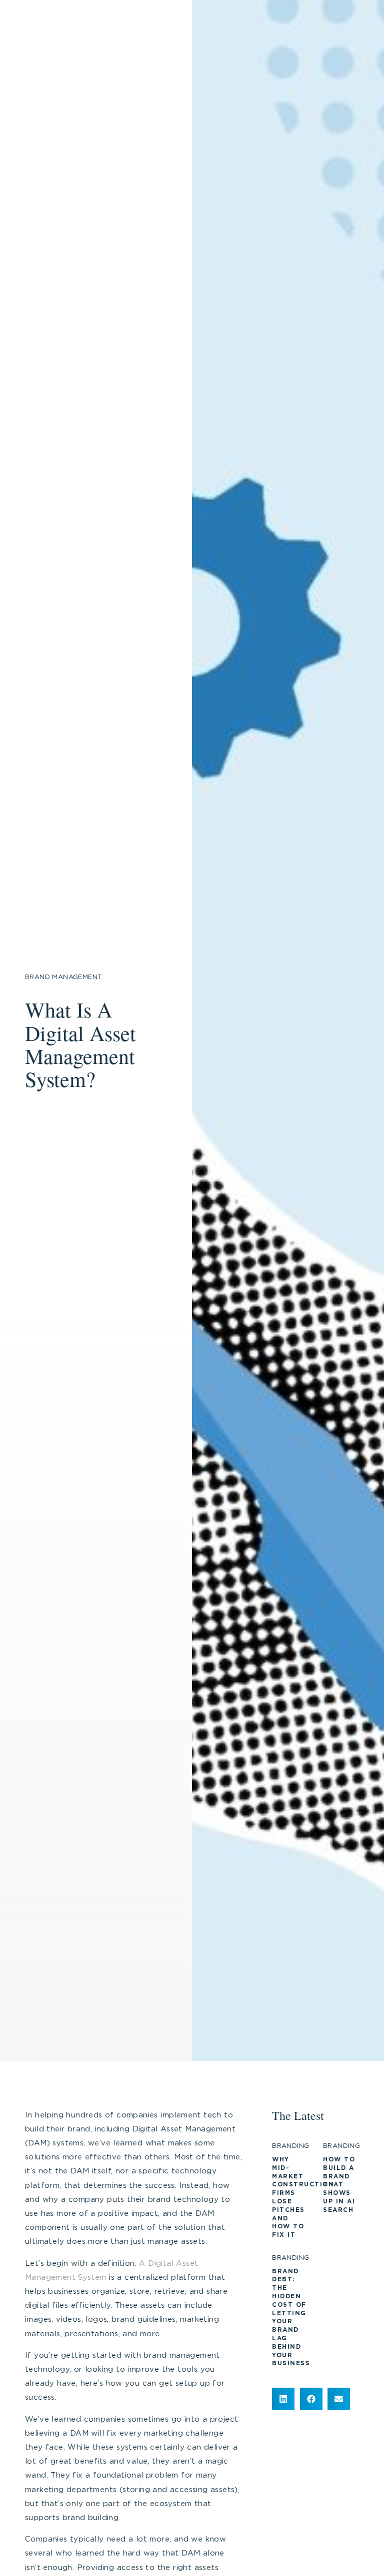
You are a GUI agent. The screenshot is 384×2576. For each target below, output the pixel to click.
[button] (283, 2399)
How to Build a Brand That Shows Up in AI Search (339, 2185)
